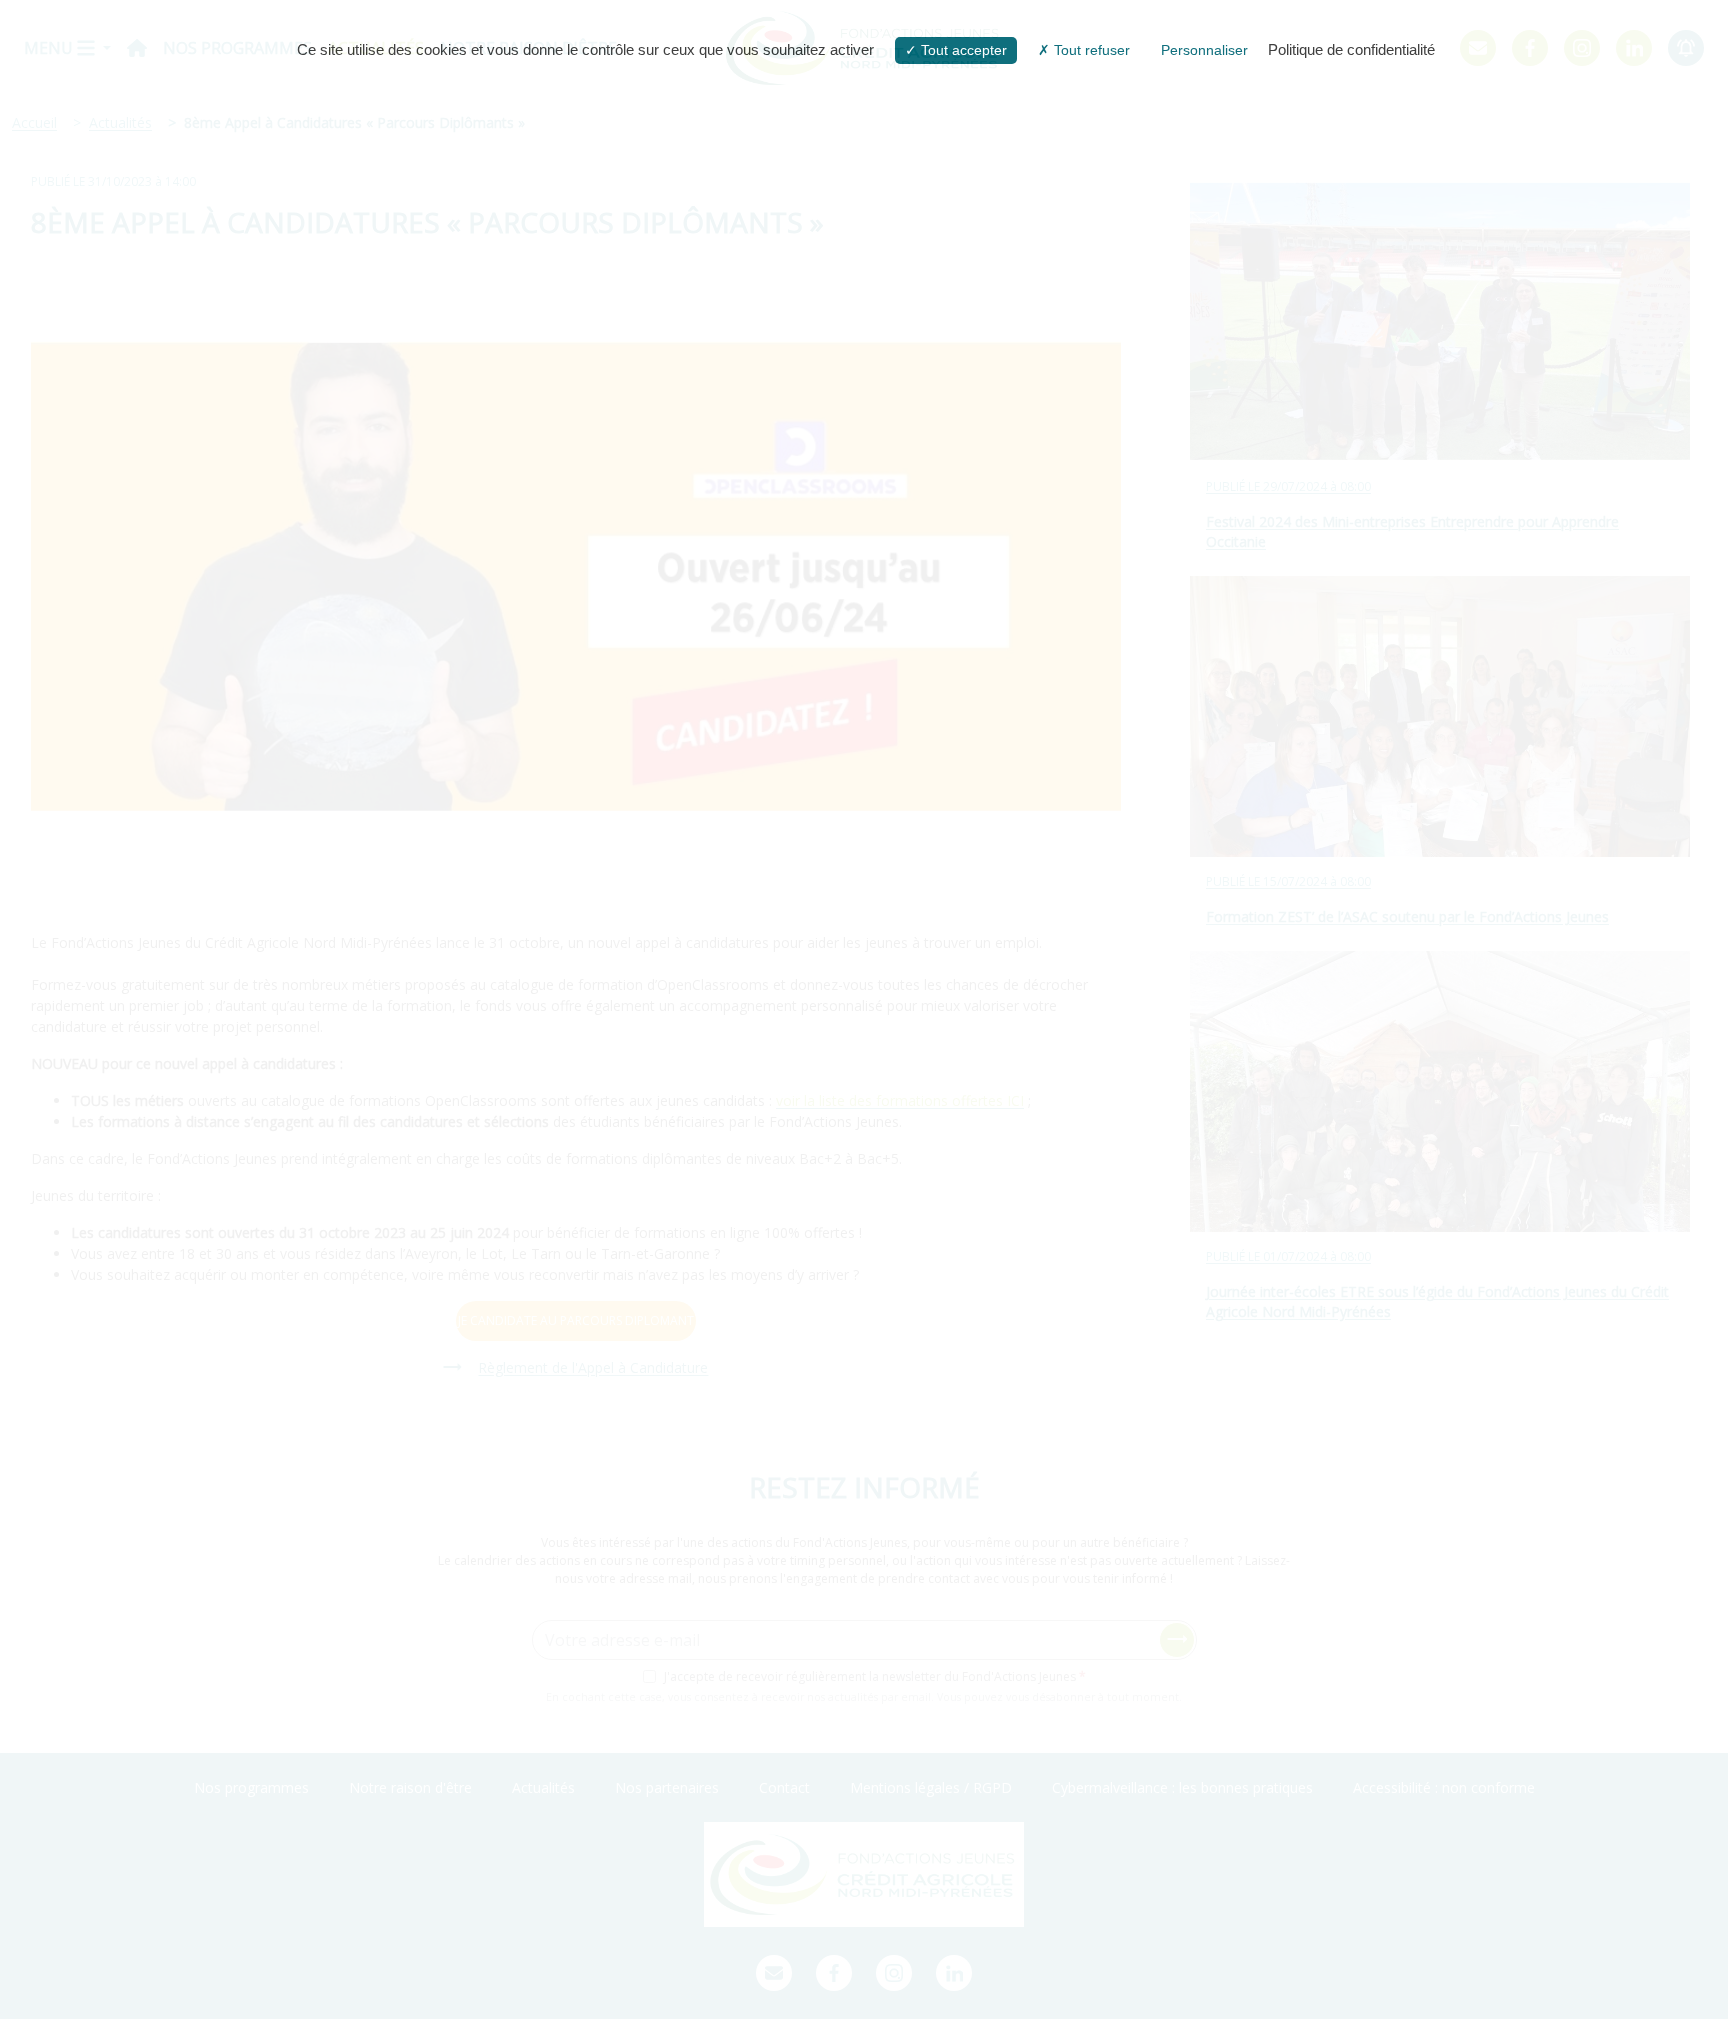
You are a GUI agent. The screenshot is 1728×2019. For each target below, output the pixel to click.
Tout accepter (962, 50)
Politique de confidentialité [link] (1351, 49)
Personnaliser (1204, 50)
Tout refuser (1090, 50)
